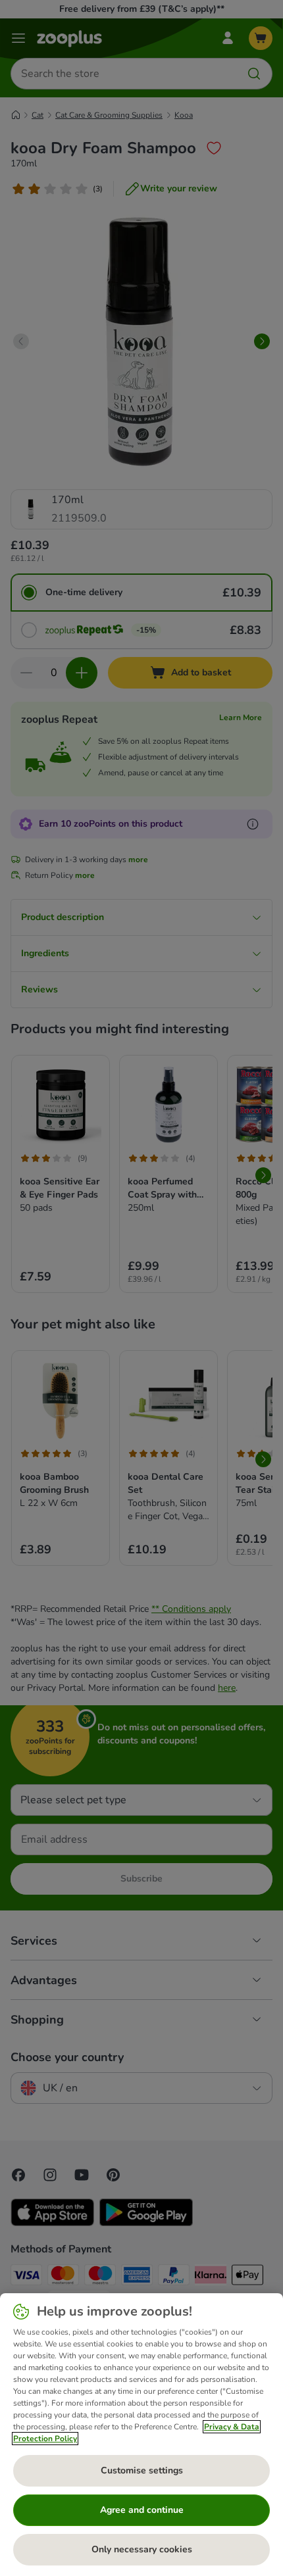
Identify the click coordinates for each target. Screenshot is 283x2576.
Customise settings (142, 2470)
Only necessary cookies (142, 2549)
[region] (141, 2435)
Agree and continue (142, 2510)
